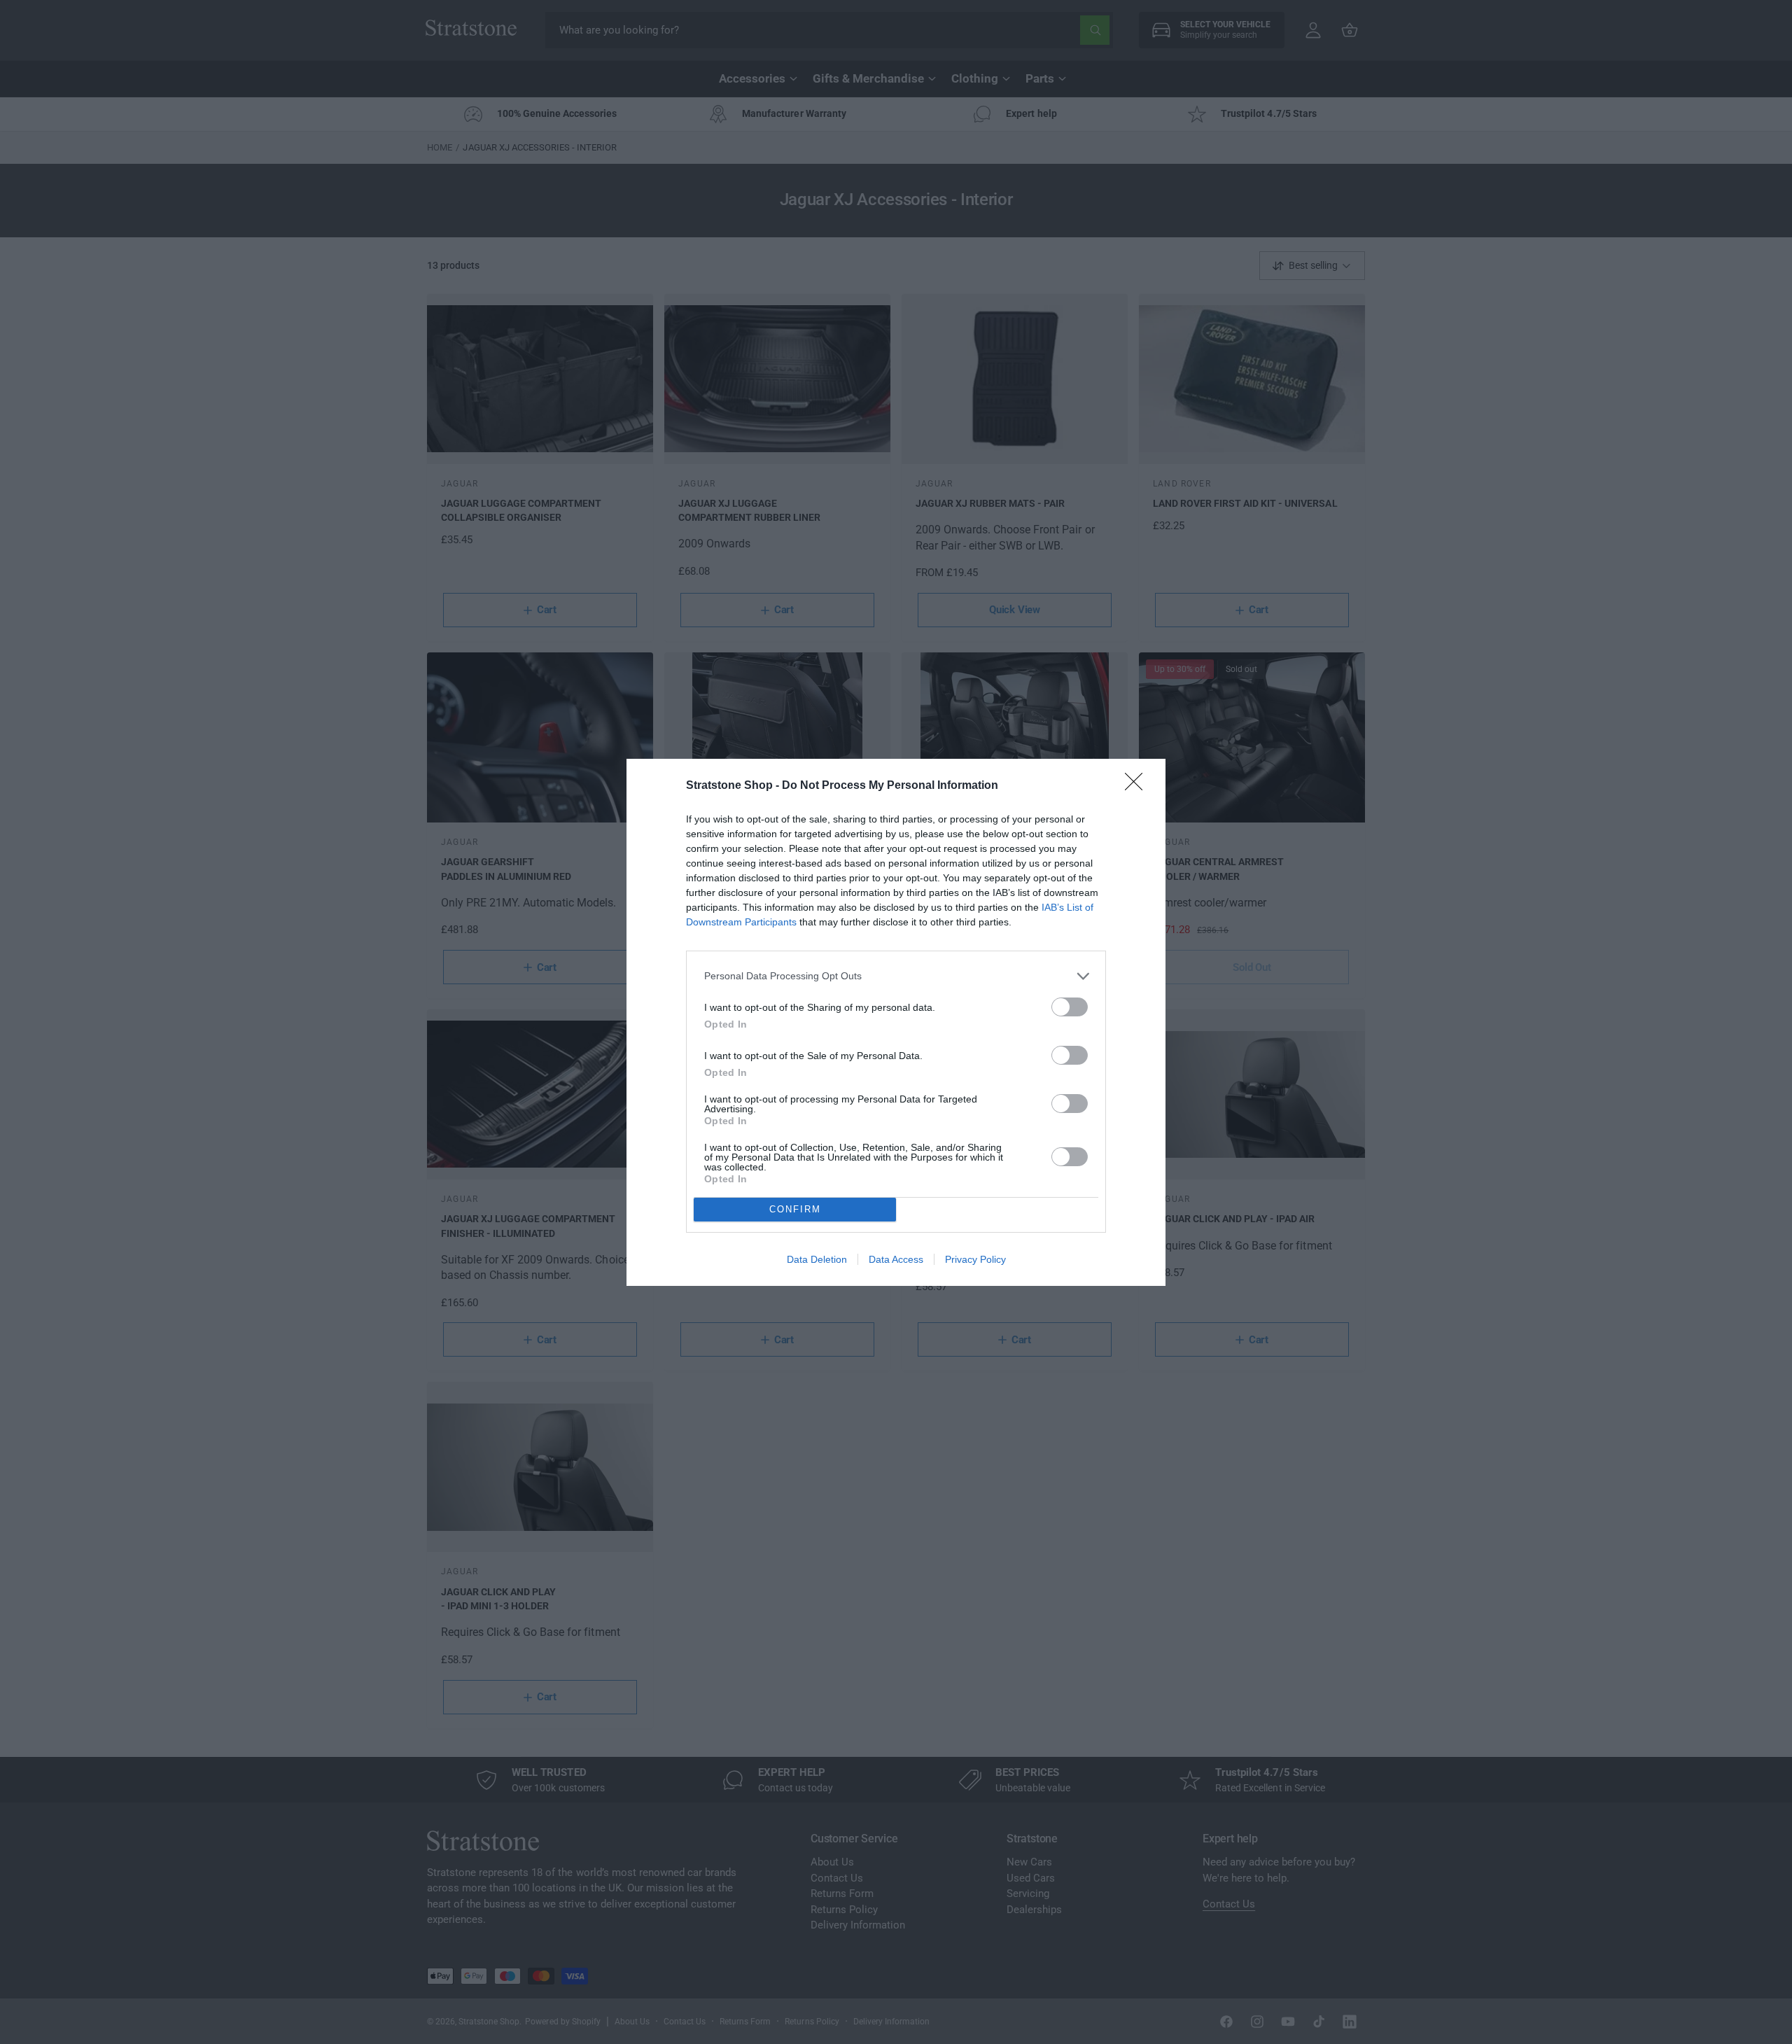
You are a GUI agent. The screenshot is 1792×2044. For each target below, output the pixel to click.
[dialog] (896, 1022)
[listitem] (896, 976)
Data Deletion (817, 1259)
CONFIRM (795, 1209)
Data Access (896, 1259)
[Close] (1138, 786)
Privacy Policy (975, 1259)
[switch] (1070, 1007)
